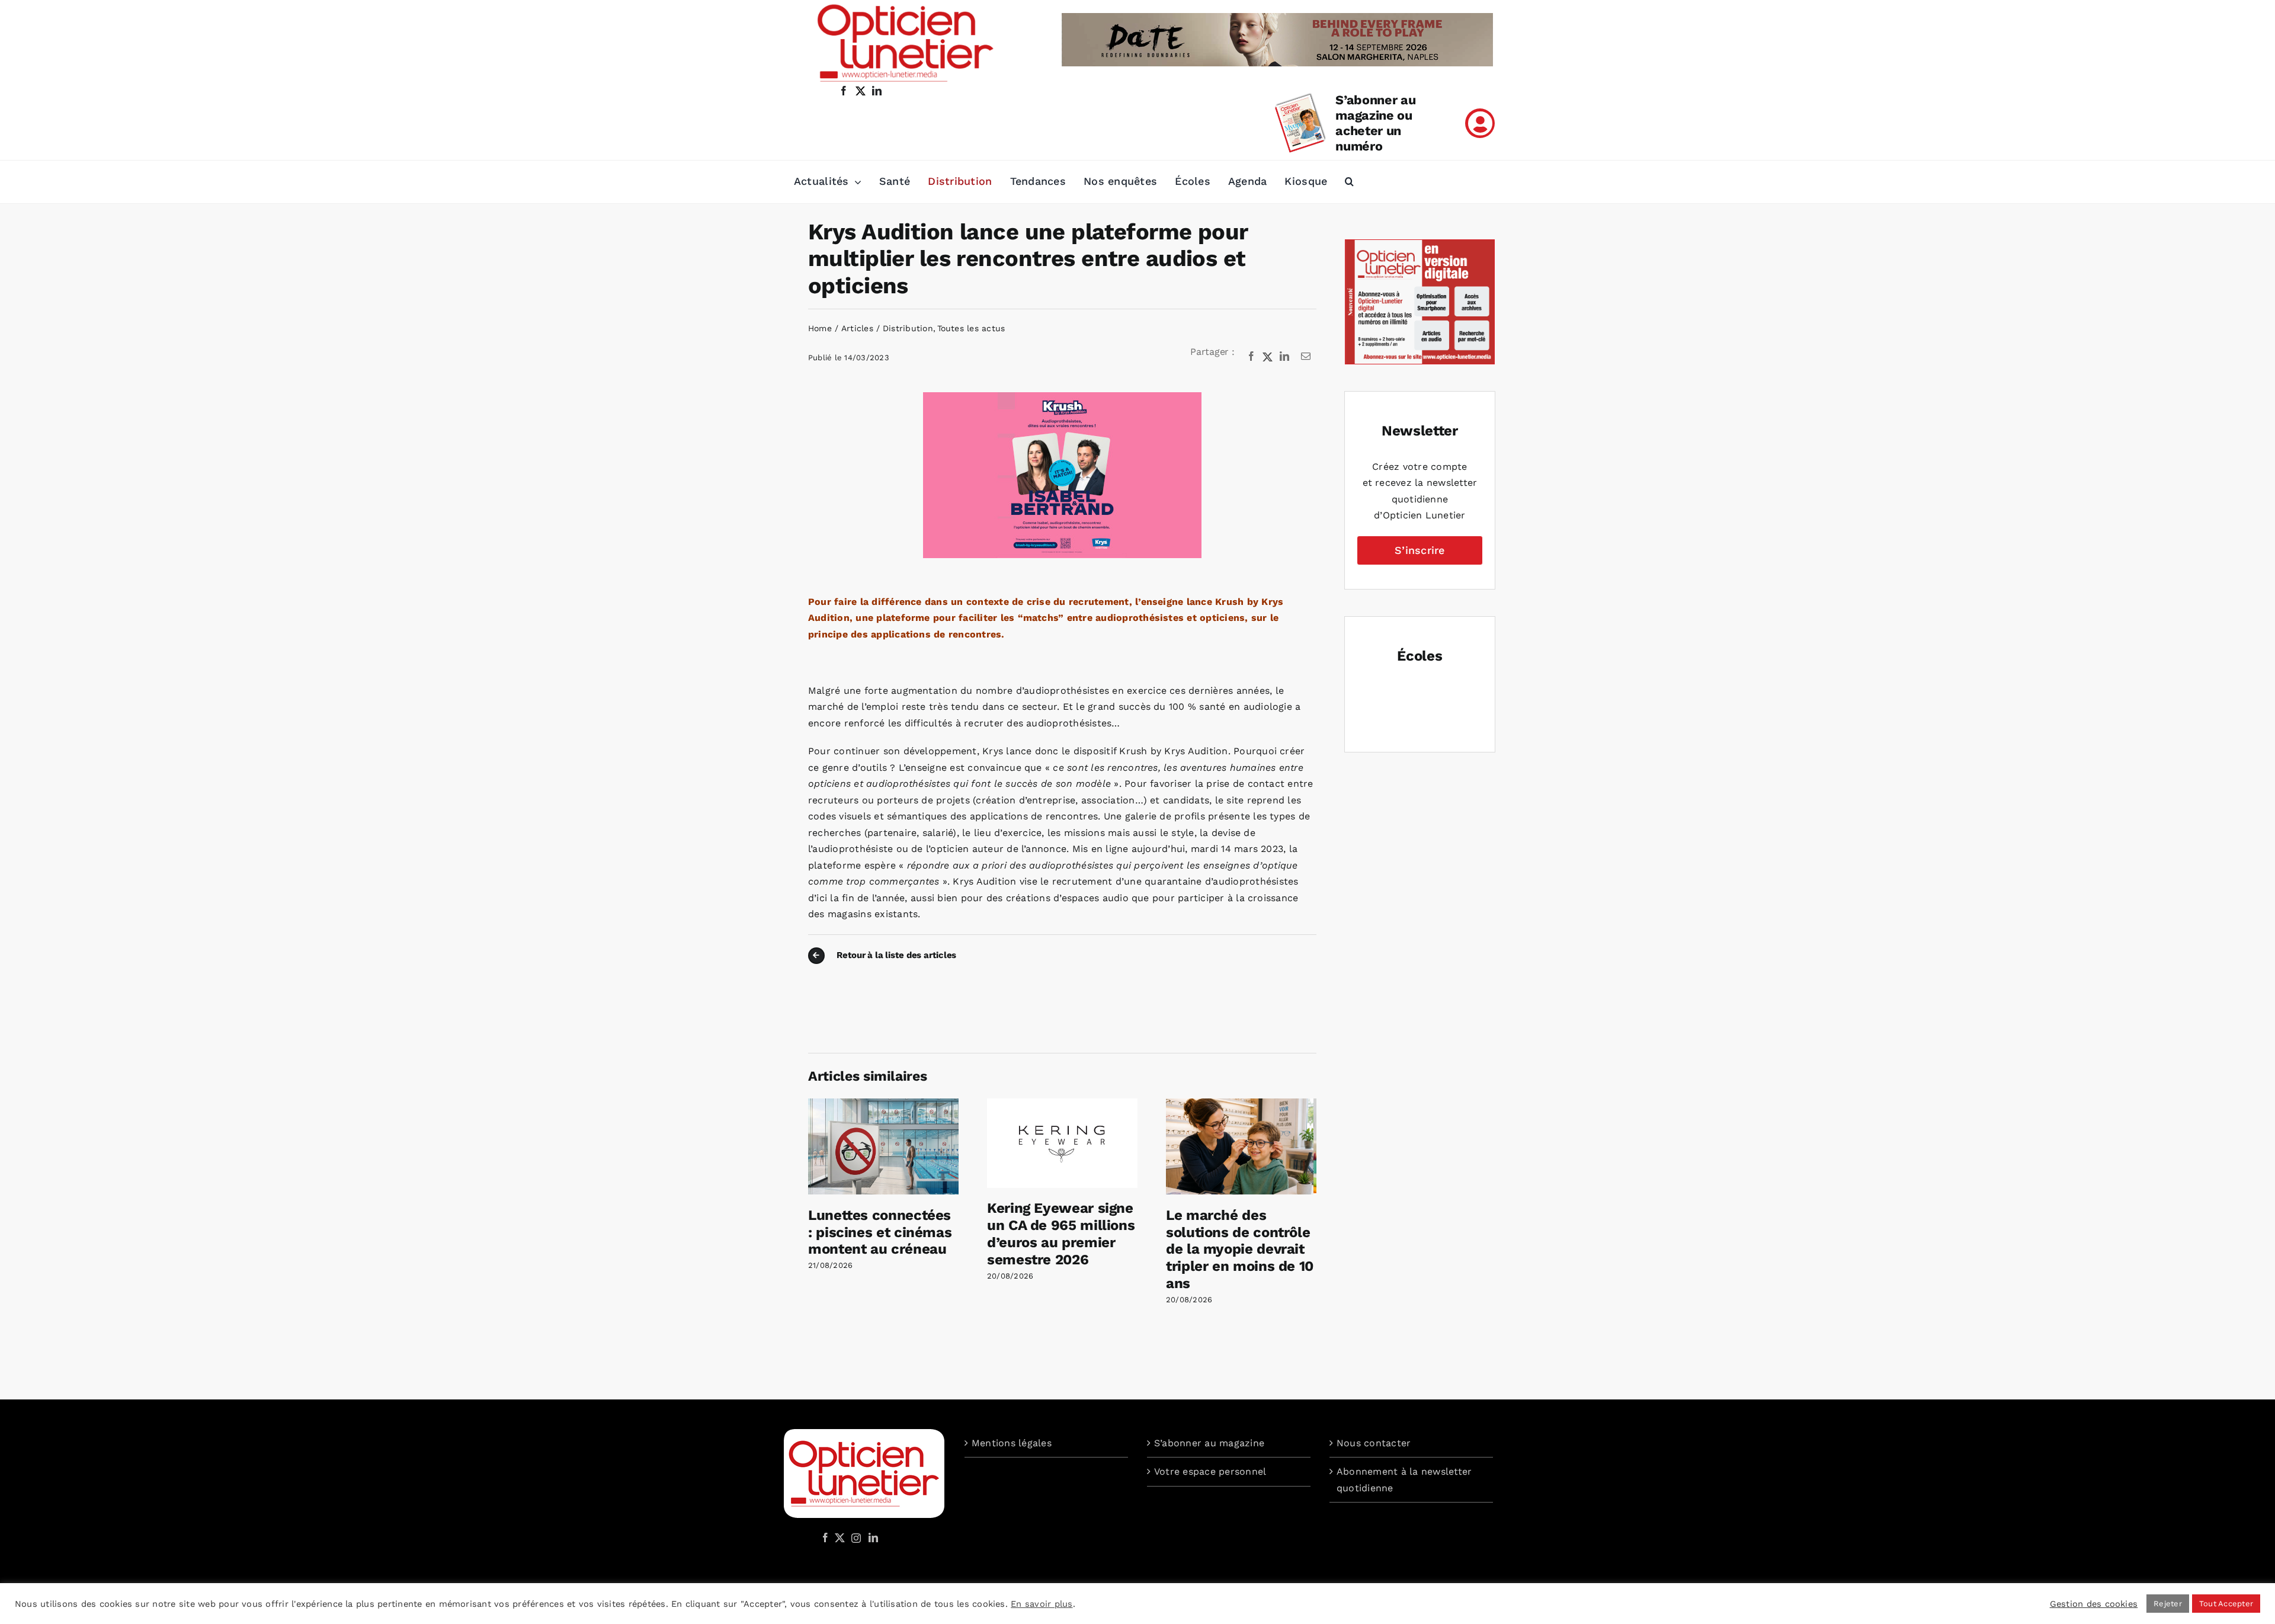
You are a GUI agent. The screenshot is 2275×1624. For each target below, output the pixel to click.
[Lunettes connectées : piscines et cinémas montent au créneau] (883, 1104)
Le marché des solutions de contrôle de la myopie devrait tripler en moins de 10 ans (1240, 1249)
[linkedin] (877, 91)
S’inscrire (1420, 550)
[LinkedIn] (1284, 357)
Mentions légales (1012, 1443)
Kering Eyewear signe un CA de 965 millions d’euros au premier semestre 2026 (1061, 1234)
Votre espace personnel (1210, 1471)
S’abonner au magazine (1209, 1443)
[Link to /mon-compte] (1480, 123)
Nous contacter (1374, 1443)
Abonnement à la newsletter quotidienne (1404, 1480)
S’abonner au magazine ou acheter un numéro (1375, 123)
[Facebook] (1251, 357)
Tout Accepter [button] (2226, 1604)
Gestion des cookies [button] (2094, 1604)
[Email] (1306, 357)
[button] (1349, 182)
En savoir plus (1042, 1604)
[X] (1268, 357)
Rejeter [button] (2168, 1604)
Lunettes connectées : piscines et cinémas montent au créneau (880, 1232)
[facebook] (844, 91)
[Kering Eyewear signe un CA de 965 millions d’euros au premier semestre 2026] (1062, 1104)
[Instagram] (854, 1537)
